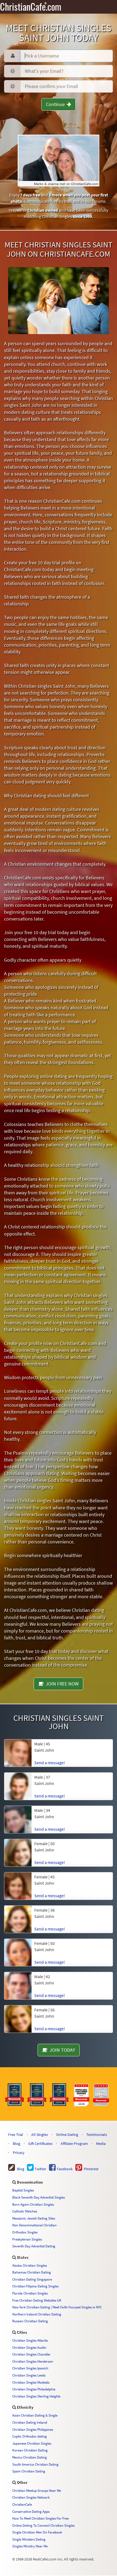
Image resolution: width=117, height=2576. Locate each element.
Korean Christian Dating (30, 2450)
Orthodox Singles (25, 2232)
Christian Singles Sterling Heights (36, 2396)
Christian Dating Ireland (30, 2422)
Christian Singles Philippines (33, 2429)
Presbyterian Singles (27, 2239)
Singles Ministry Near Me (30, 2546)
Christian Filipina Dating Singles (35, 2286)
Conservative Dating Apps (31, 2511)
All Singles (40, 2135)
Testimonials (97, 2135)
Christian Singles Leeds (29, 2375)
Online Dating (67, 2135)
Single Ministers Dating (29, 2539)
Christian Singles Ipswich (30, 2368)
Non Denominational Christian (34, 2225)
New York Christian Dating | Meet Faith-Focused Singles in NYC (57, 2307)
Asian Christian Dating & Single (35, 2415)
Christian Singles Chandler (31, 2354)
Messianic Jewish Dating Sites (34, 2218)
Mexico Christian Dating (30, 2457)
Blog (16, 2144)
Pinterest (90, 2169)
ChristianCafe (22, 2504)
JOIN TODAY (61, 2050)
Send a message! (50, 1763)
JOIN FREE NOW (61, 1684)
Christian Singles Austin (29, 2347)
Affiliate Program (74, 2144)
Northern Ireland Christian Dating (37, 2314)
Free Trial (16, 2135)
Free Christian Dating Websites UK (37, 2300)
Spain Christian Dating (29, 2471)
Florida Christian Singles (30, 2293)
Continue (56, 104)
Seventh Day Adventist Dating (34, 2246)
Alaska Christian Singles (30, 2265)
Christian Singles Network (31, 2497)
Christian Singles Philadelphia (34, 2389)
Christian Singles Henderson (33, 2361)
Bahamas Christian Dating (32, 2272)
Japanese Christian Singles (32, 2443)
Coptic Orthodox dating (30, 2436)
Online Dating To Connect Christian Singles (43, 2525)
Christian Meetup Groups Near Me (37, 2490)
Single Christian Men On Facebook (37, 2532)
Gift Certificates (40, 2144)
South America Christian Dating (35, 2464)
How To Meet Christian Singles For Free (40, 2518)
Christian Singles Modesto (31, 2382)
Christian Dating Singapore (32, 2279)
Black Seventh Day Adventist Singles (39, 2197)
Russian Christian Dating (30, 2321)
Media (101, 2144)
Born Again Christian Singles (33, 2204)
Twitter (40, 2169)
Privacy (19, 2153)
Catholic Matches (25, 2211)
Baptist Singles (23, 2190)
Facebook (64, 2169)
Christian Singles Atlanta (30, 2340)
